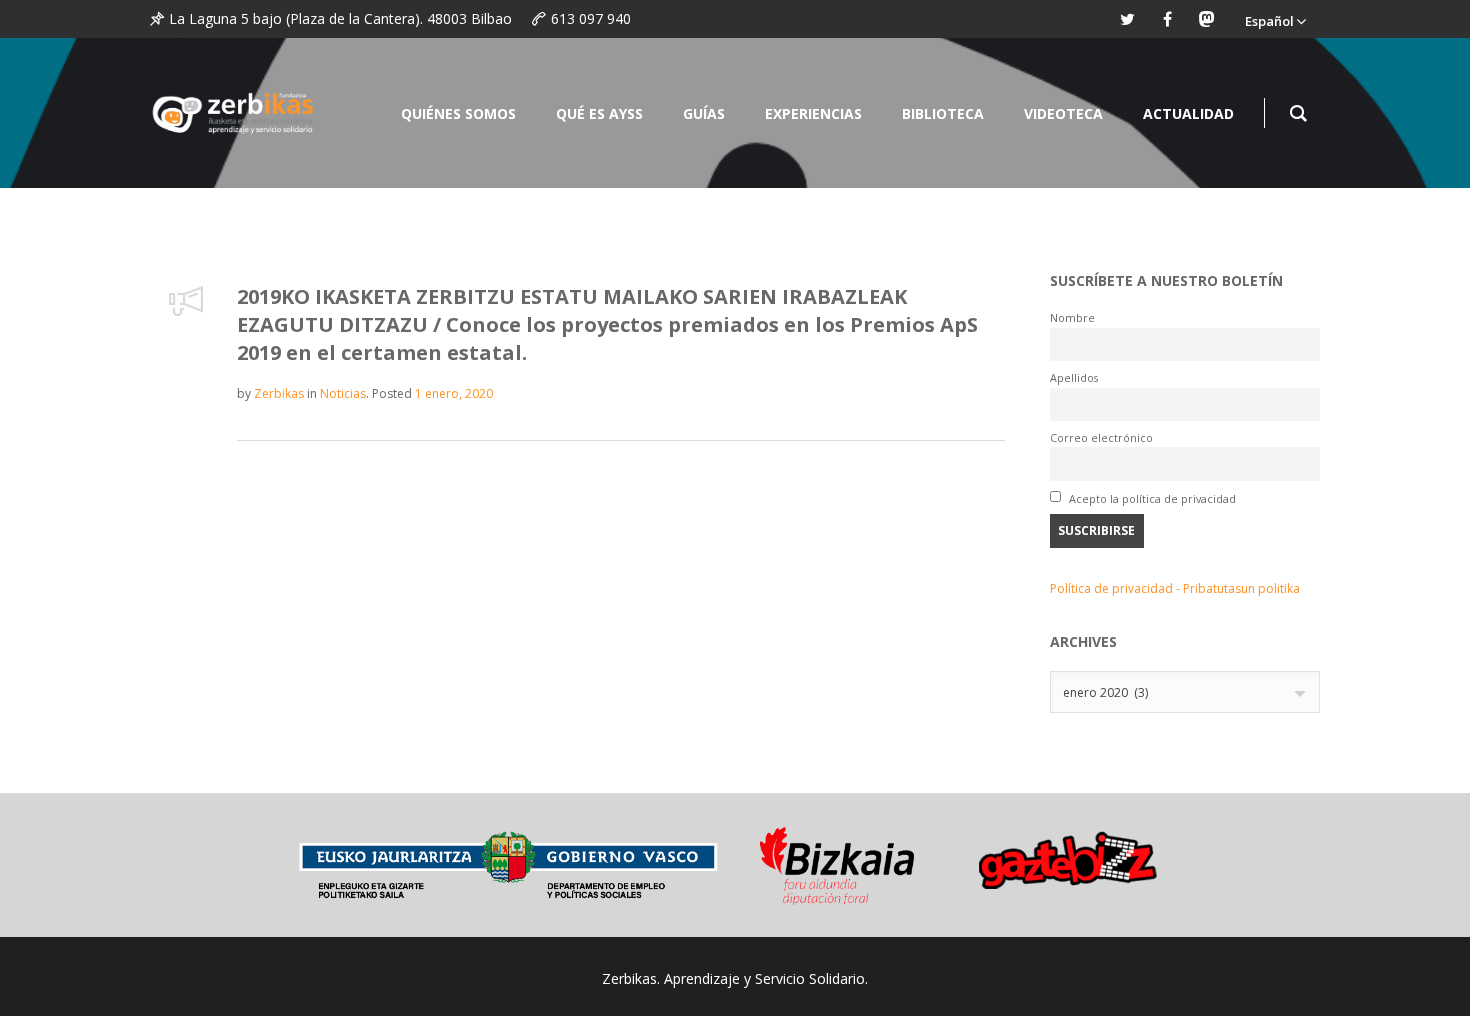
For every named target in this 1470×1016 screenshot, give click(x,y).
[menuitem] (1275, 19)
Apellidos (1074, 377)
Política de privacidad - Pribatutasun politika (1175, 588)
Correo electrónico (1101, 437)
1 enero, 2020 (454, 393)
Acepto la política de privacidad (1151, 498)
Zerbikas (279, 393)
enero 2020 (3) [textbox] (1105, 692)
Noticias (343, 393)
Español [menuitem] (1269, 21)
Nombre (1072, 317)
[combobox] (1185, 692)
